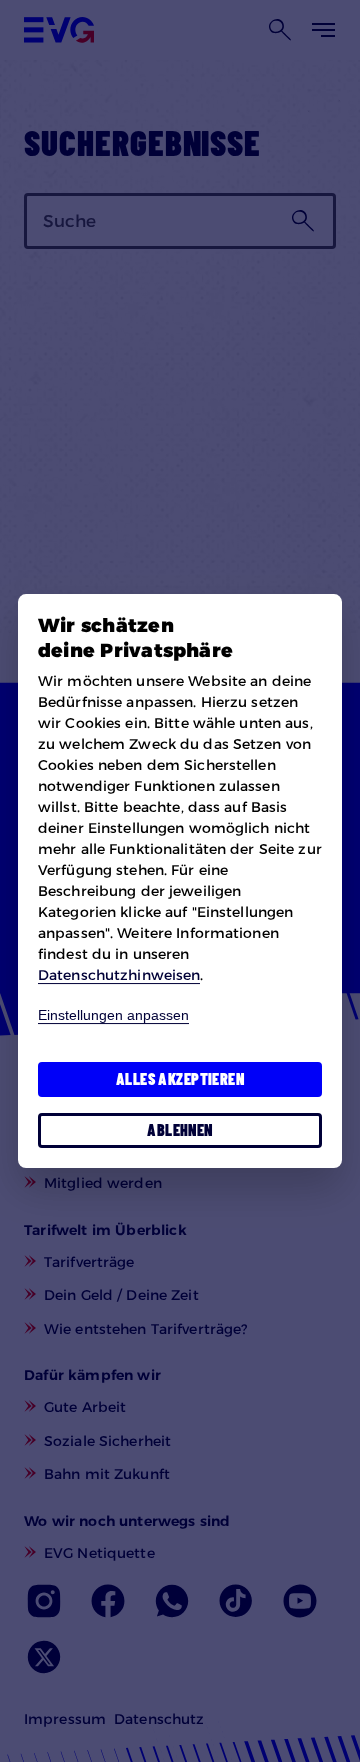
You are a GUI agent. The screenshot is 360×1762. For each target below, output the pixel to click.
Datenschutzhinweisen (119, 975)
